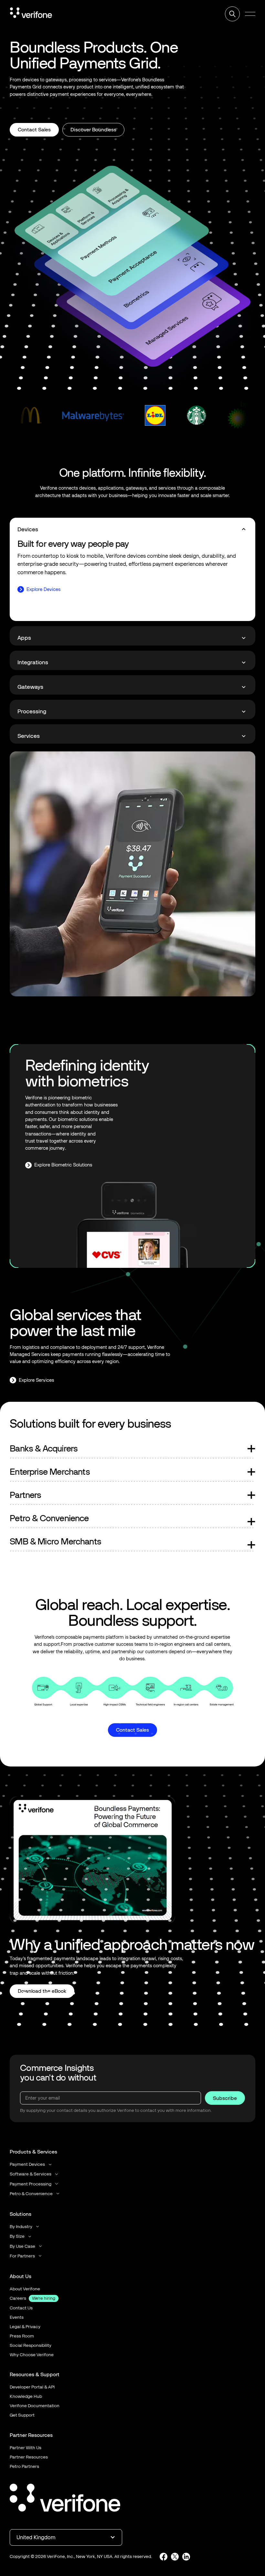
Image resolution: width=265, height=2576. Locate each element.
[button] (250, 14)
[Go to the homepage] (65, 2499)
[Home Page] (31, 14)
